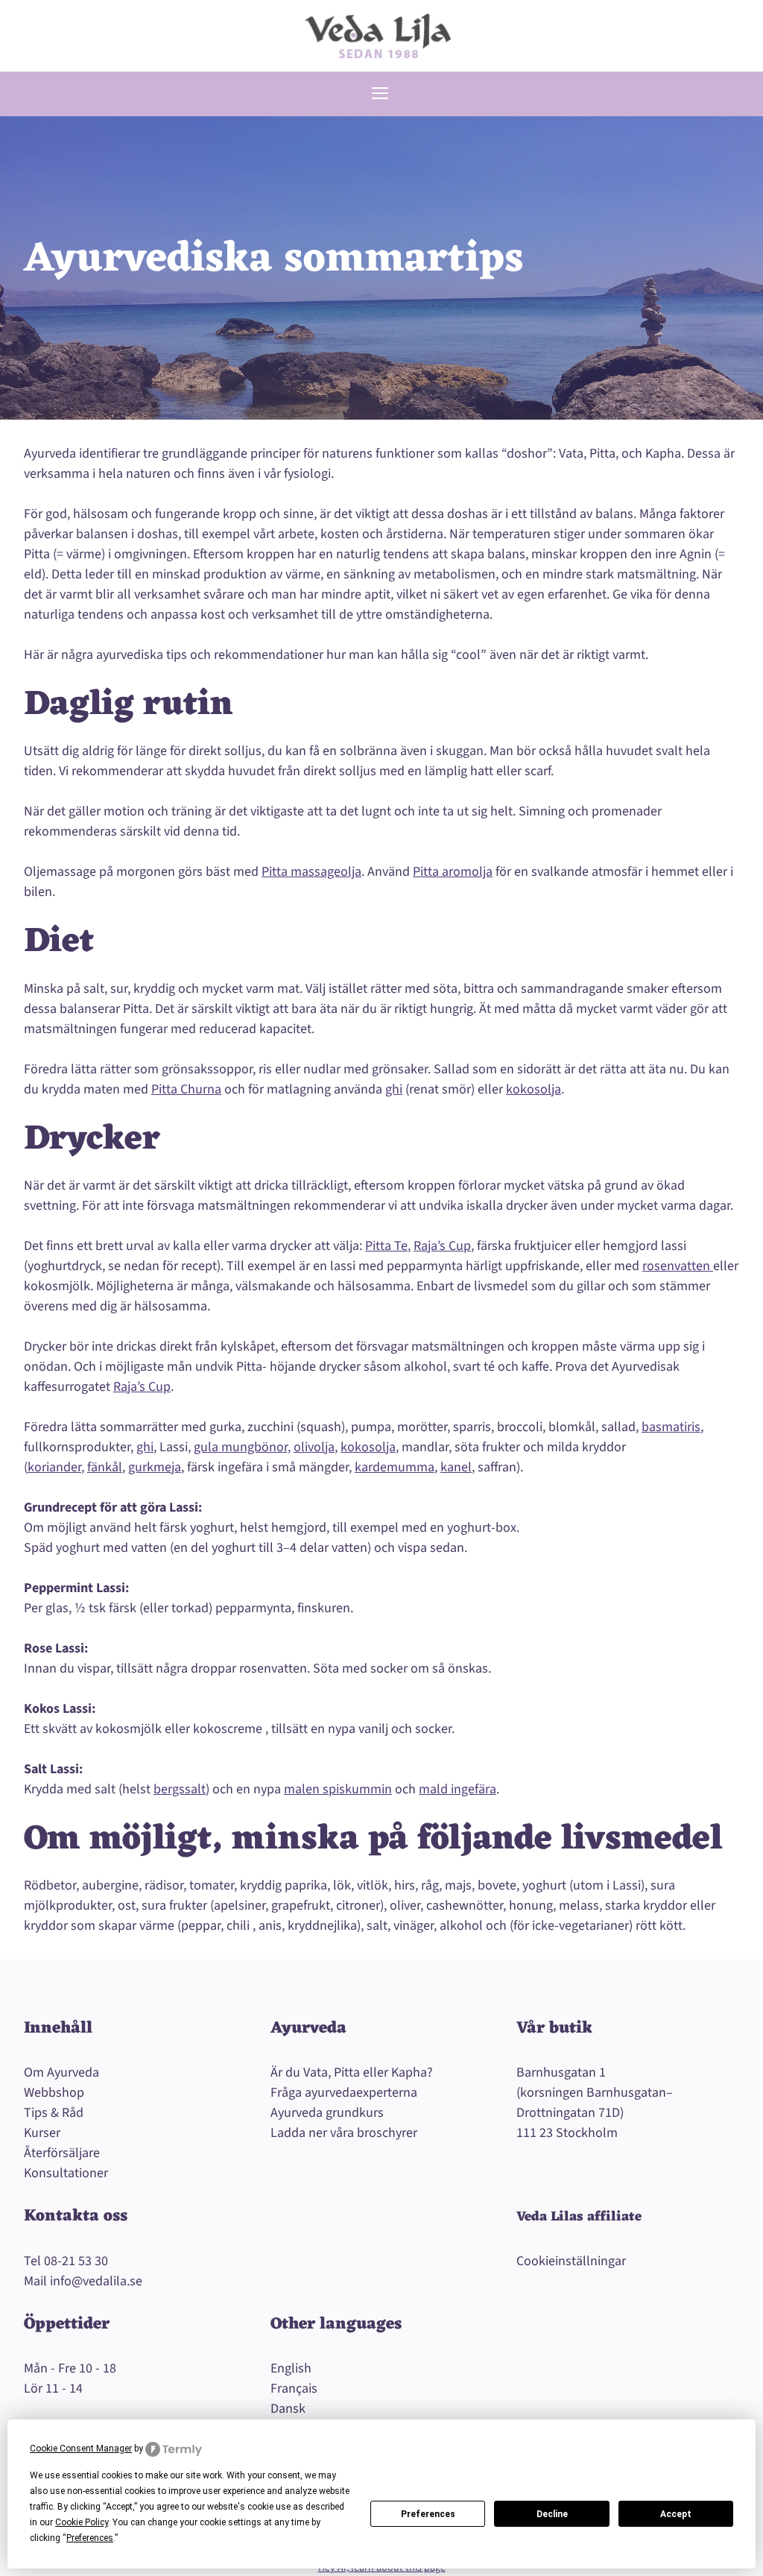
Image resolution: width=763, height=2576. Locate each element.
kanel (456, 1467)
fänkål (105, 1467)
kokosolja (534, 1089)
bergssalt (180, 1789)
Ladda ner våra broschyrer (344, 2133)
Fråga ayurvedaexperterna (344, 2093)
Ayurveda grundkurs (327, 2113)
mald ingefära (458, 1789)
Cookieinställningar (571, 2261)
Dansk (288, 2409)
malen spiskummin (338, 1789)
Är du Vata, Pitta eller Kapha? (352, 2073)
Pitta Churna (186, 1089)
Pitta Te (386, 1246)
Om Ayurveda (61, 2073)
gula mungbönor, (242, 1447)
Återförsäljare (62, 2153)
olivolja (314, 1447)
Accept (676, 2514)
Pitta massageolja (311, 872)
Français (294, 2389)
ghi (394, 1089)
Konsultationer (66, 2173)
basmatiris (671, 1427)
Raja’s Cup (442, 1246)
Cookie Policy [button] (82, 2522)
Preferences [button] (90, 2538)
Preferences (428, 2514)
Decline (552, 2514)
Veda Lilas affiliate (579, 2217)
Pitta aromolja (453, 872)
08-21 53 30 (76, 2261)
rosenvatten (678, 1266)
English (291, 2368)
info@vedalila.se (96, 2281)
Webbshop (54, 2093)
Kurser (42, 2133)
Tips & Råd (54, 2113)
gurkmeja (155, 1467)
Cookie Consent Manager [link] (81, 2449)
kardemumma (395, 1467)
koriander (54, 1467)
